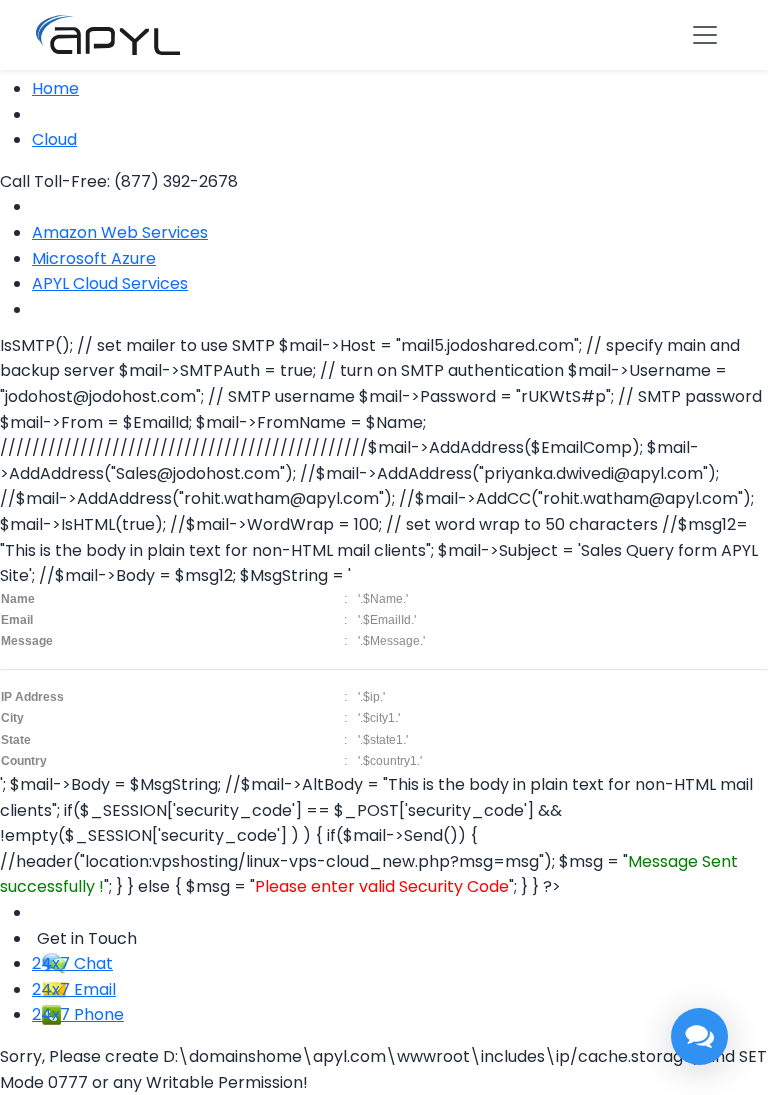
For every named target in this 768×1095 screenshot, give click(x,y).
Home (55, 88)
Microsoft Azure (94, 258)
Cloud (54, 139)
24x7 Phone (78, 1014)
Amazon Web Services (120, 232)
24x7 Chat (72, 963)
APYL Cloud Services (110, 283)
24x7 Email (74, 989)
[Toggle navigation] (705, 35)
